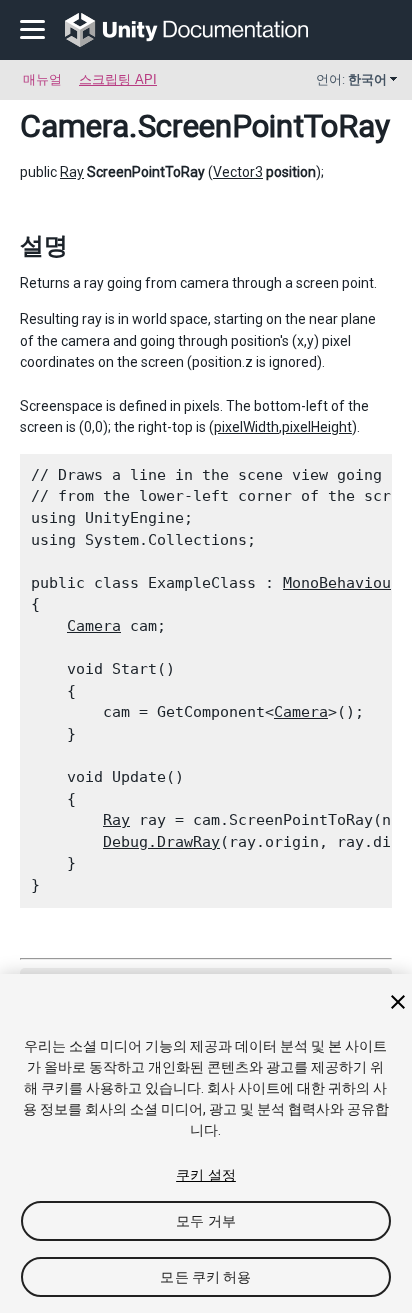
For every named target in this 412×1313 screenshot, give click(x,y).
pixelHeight (317, 427)
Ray (72, 172)
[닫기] (398, 1002)
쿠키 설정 (206, 1175)
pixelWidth (246, 427)
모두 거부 (206, 1221)
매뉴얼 (42, 79)
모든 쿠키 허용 (205, 1277)
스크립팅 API (118, 79)
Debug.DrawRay (161, 842)
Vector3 (238, 172)
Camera (74, 126)
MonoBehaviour (341, 583)
